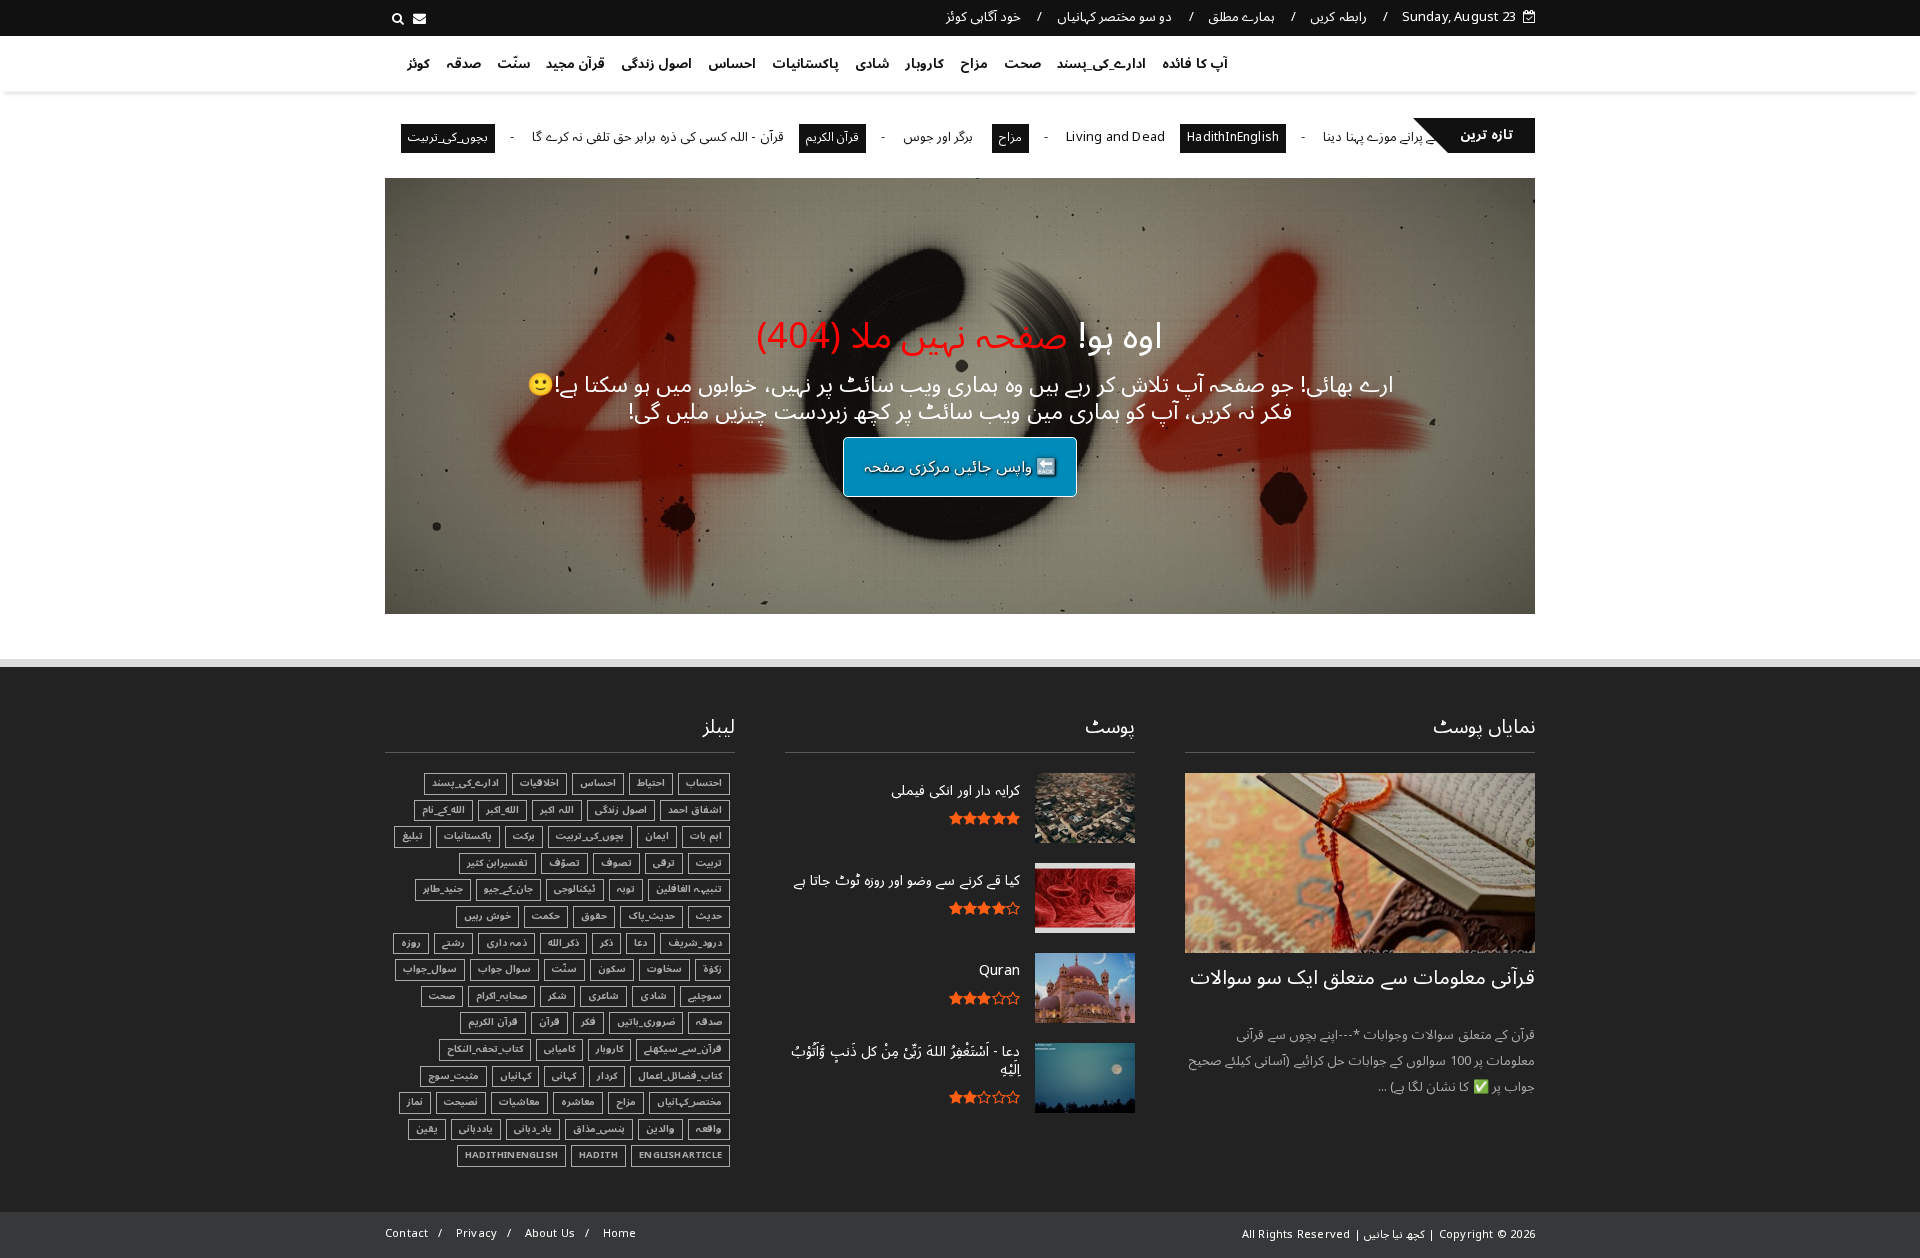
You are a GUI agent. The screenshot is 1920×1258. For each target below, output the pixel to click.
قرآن (549, 1022)
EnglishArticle (680, 1155)
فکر (588, 1022)
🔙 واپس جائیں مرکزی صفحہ (960, 467)
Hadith (598, 1155)
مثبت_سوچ (453, 1076)
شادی (872, 64)
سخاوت (664, 969)
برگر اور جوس (981, 137)
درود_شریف (695, 943)
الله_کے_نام (443, 810)
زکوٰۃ (712, 969)
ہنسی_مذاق (599, 1129)
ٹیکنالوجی (575, 889)
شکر (557, 996)
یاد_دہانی (533, 1129)
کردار (607, 1076)
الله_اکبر (502, 810)
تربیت (709, 863)
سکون (612, 969)
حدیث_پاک (651, 916)
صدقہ (463, 64)
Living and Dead (1156, 137)
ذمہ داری (506, 943)
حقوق (594, 916)
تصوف (616, 863)
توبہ (626, 889)
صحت (1022, 64)
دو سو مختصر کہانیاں (1115, 17)
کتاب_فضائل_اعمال (680, 1076)
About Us (550, 1233)
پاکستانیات (805, 64)
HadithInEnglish (1274, 137)
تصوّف (564, 863)
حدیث (709, 916)
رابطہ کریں (1338, 17)
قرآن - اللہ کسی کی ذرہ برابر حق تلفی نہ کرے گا (698, 137)
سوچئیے (705, 996)
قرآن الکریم (873, 137)
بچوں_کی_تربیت (489, 137)
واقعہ (709, 1129)
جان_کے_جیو (508, 889)
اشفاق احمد (695, 810)
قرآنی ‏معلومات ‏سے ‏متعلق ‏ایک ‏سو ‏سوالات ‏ (1362, 978)
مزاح (974, 64)
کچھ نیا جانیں (1456, 60)
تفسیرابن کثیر (497, 863)
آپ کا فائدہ (1194, 64)
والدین (660, 1129)
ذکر (606, 943)
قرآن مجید (575, 64)
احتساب (704, 783)
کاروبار (924, 64)
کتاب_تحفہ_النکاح (485, 1049)
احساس (732, 64)
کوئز (418, 64)
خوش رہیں (487, 916)
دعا (640, 943)
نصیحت (461, 1102)
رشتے (453, 943)
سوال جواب (504, 969)
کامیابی (559, 1049)
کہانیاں (515, 1076)
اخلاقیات (539, 783)
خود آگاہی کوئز (983, 17)
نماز (415, 1102)
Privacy (476, 1233)
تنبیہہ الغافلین (689, 889)
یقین (427, 1129)
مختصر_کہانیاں (689, 1102)
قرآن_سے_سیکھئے (683, 1049)
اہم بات (706, 836)
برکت (524, 836)
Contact (406, 1233)
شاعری (603, 996)
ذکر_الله (563, 943)
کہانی (564, 1076)
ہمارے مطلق (1241, 17)
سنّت (513, 64)
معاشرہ (578, 1102)
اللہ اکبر (556, 810)
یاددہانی (476, 1129)
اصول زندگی (656, 64)
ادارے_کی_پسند (1101, 64)
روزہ (411, 943)
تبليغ (412, 836)
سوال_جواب (430, 969)
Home (620, 1233)
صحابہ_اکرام (501, 996)
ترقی (664, 863)
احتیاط (651, 783)
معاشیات (519, 1102)
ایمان (657, 836)
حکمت (546, 916)
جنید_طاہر (443, 889)
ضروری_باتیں (646, 1022)
